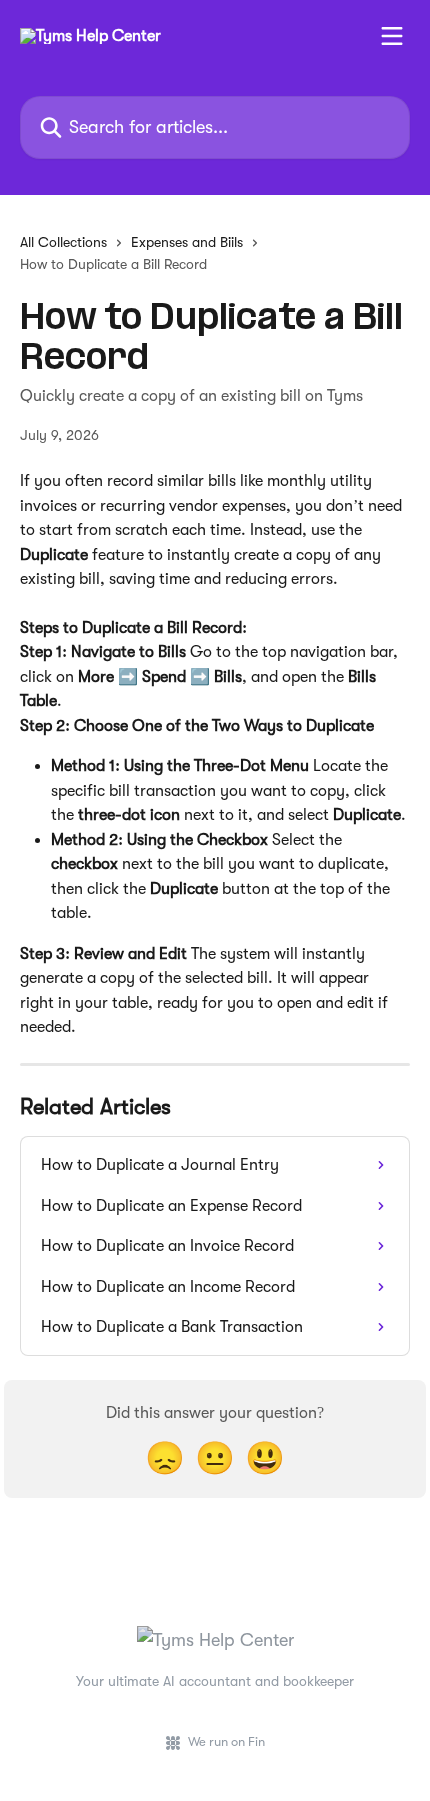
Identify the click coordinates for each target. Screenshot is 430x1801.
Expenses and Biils (187, 242)
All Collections (63, 242)
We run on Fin (226, 1741)
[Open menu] (392, 36)
